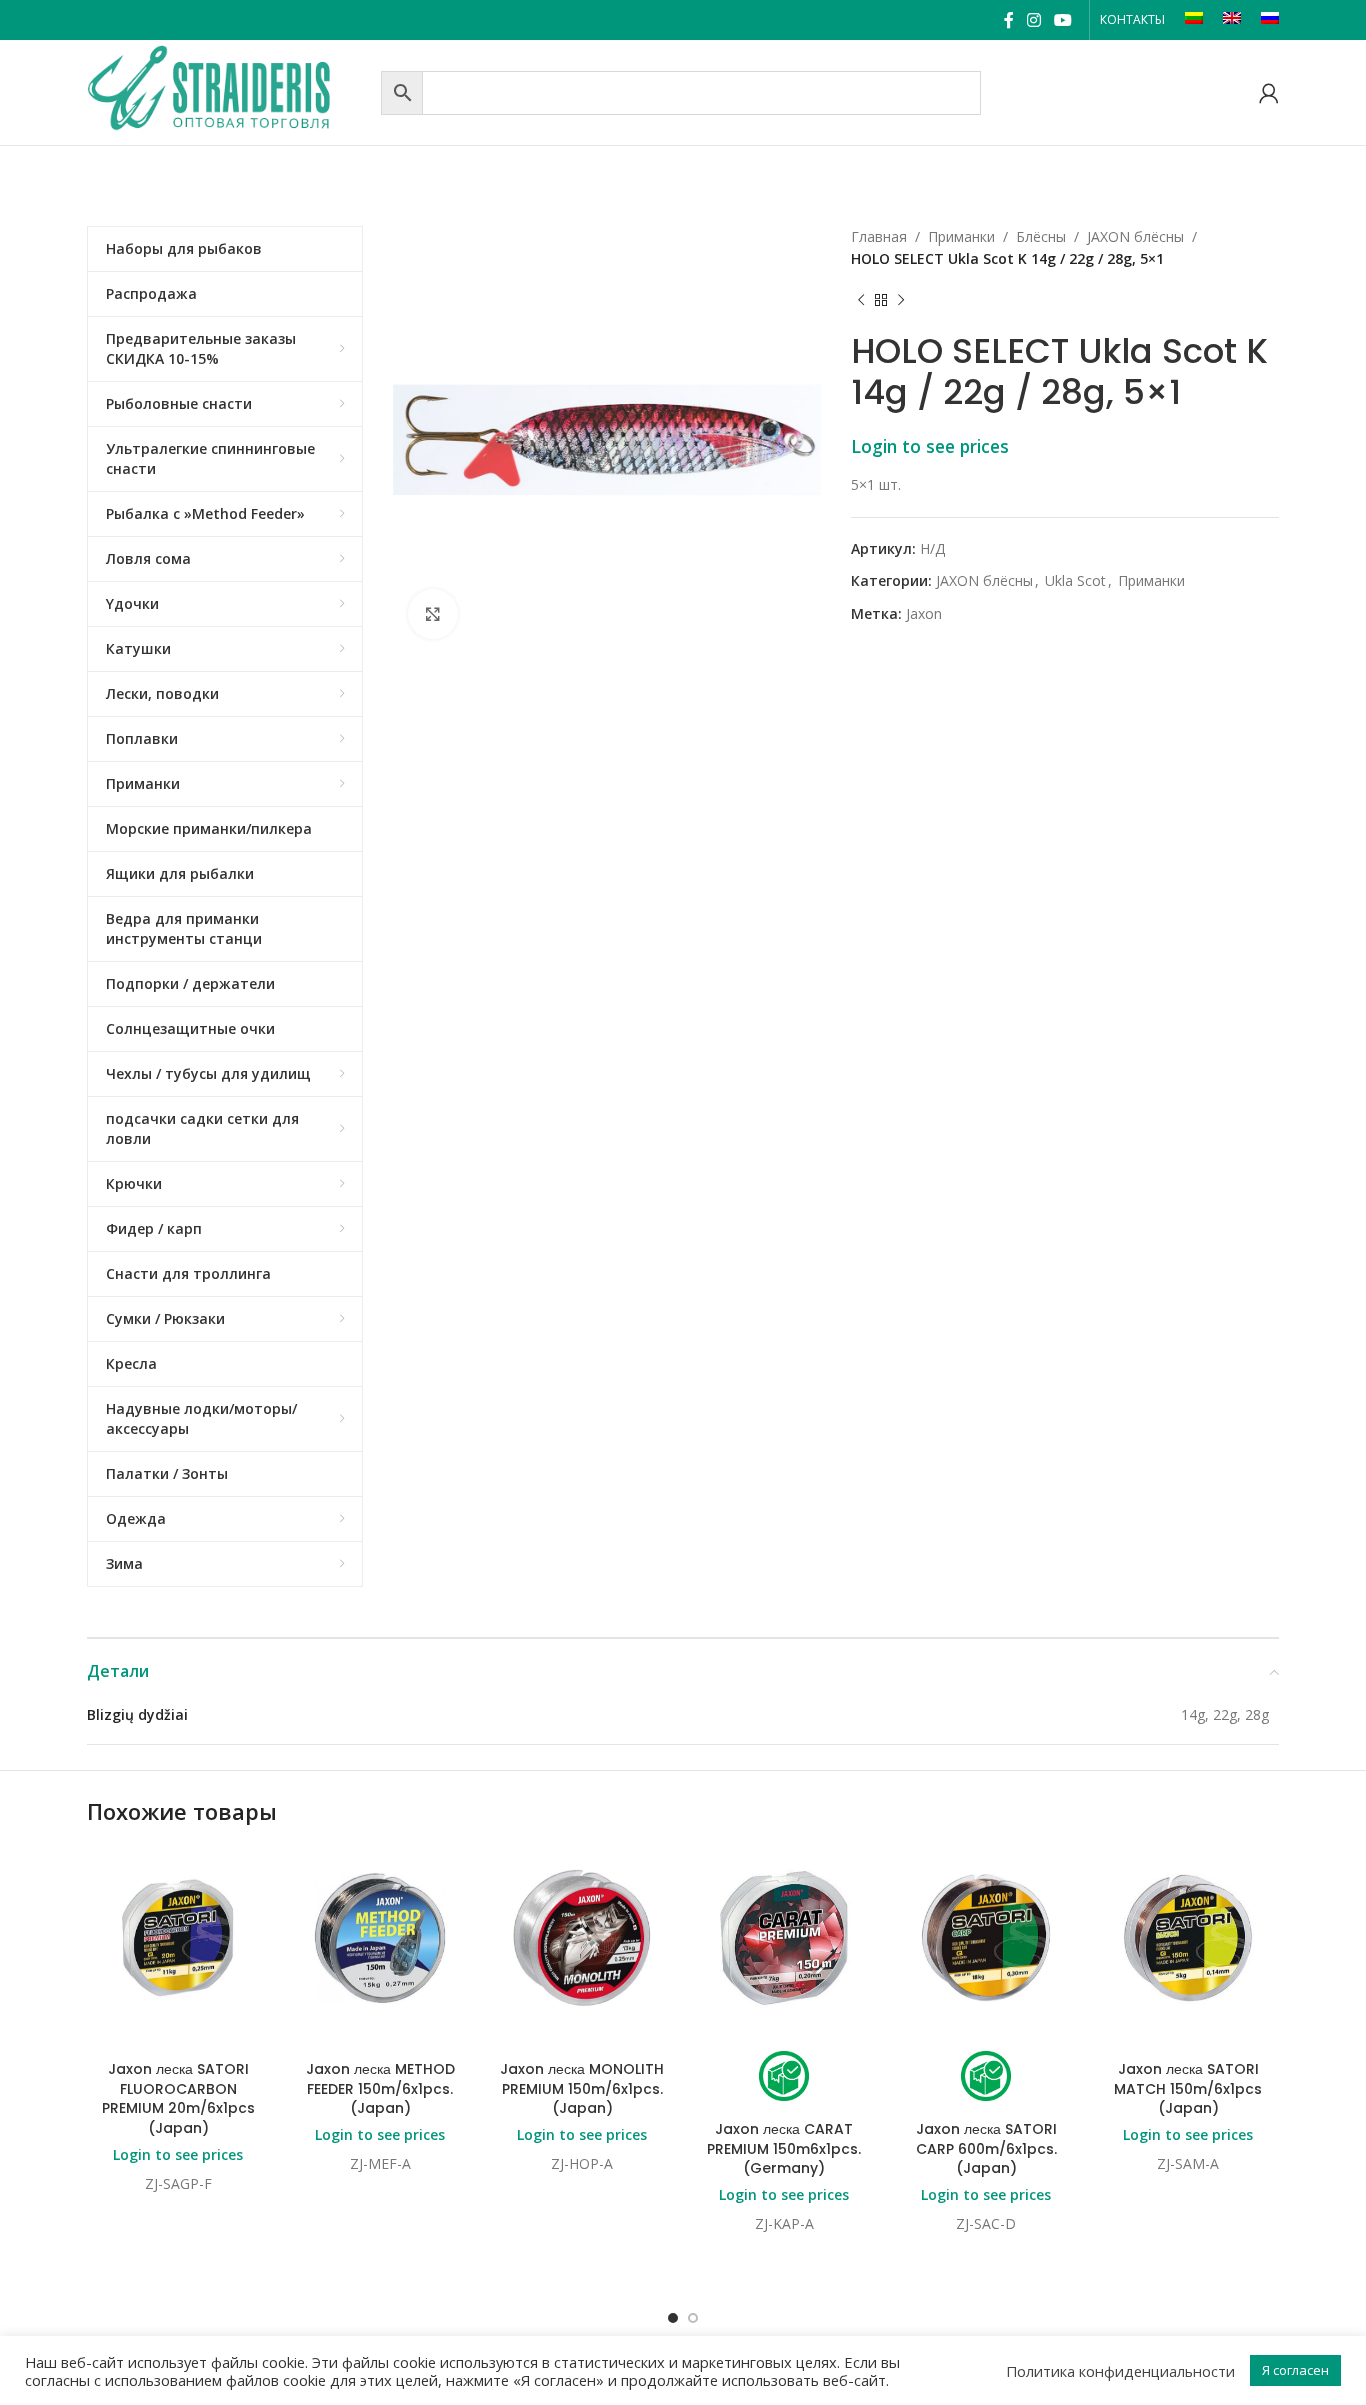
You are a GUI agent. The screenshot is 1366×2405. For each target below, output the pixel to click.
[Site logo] (229, 90)
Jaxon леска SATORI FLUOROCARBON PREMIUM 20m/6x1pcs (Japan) (178, 2098)
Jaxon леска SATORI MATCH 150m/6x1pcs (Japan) (1188, 2088)
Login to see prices (930, 446)
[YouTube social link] (1063, 20)
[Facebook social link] (1008, 20)
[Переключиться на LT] (1194, 20)
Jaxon (924, 613)
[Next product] (901, 301)
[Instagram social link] (1033, 20)
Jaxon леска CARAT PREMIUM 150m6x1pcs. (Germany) (784, 2148)
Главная (879, 236)
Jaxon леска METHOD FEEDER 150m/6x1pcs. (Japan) (380, 2088)
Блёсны (1041, 236)
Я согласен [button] (1295, 2370)
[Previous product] (861, 301)
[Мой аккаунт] (1269, 93)
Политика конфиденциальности (1120, 2371)
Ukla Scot (1075, 580)
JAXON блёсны (1135, 236)
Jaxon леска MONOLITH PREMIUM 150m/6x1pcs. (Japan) (582, 2088)
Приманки (961, 236)
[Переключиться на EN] (1232, 20)
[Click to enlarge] (433, 614)
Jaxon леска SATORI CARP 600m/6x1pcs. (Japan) (986, 2148)
